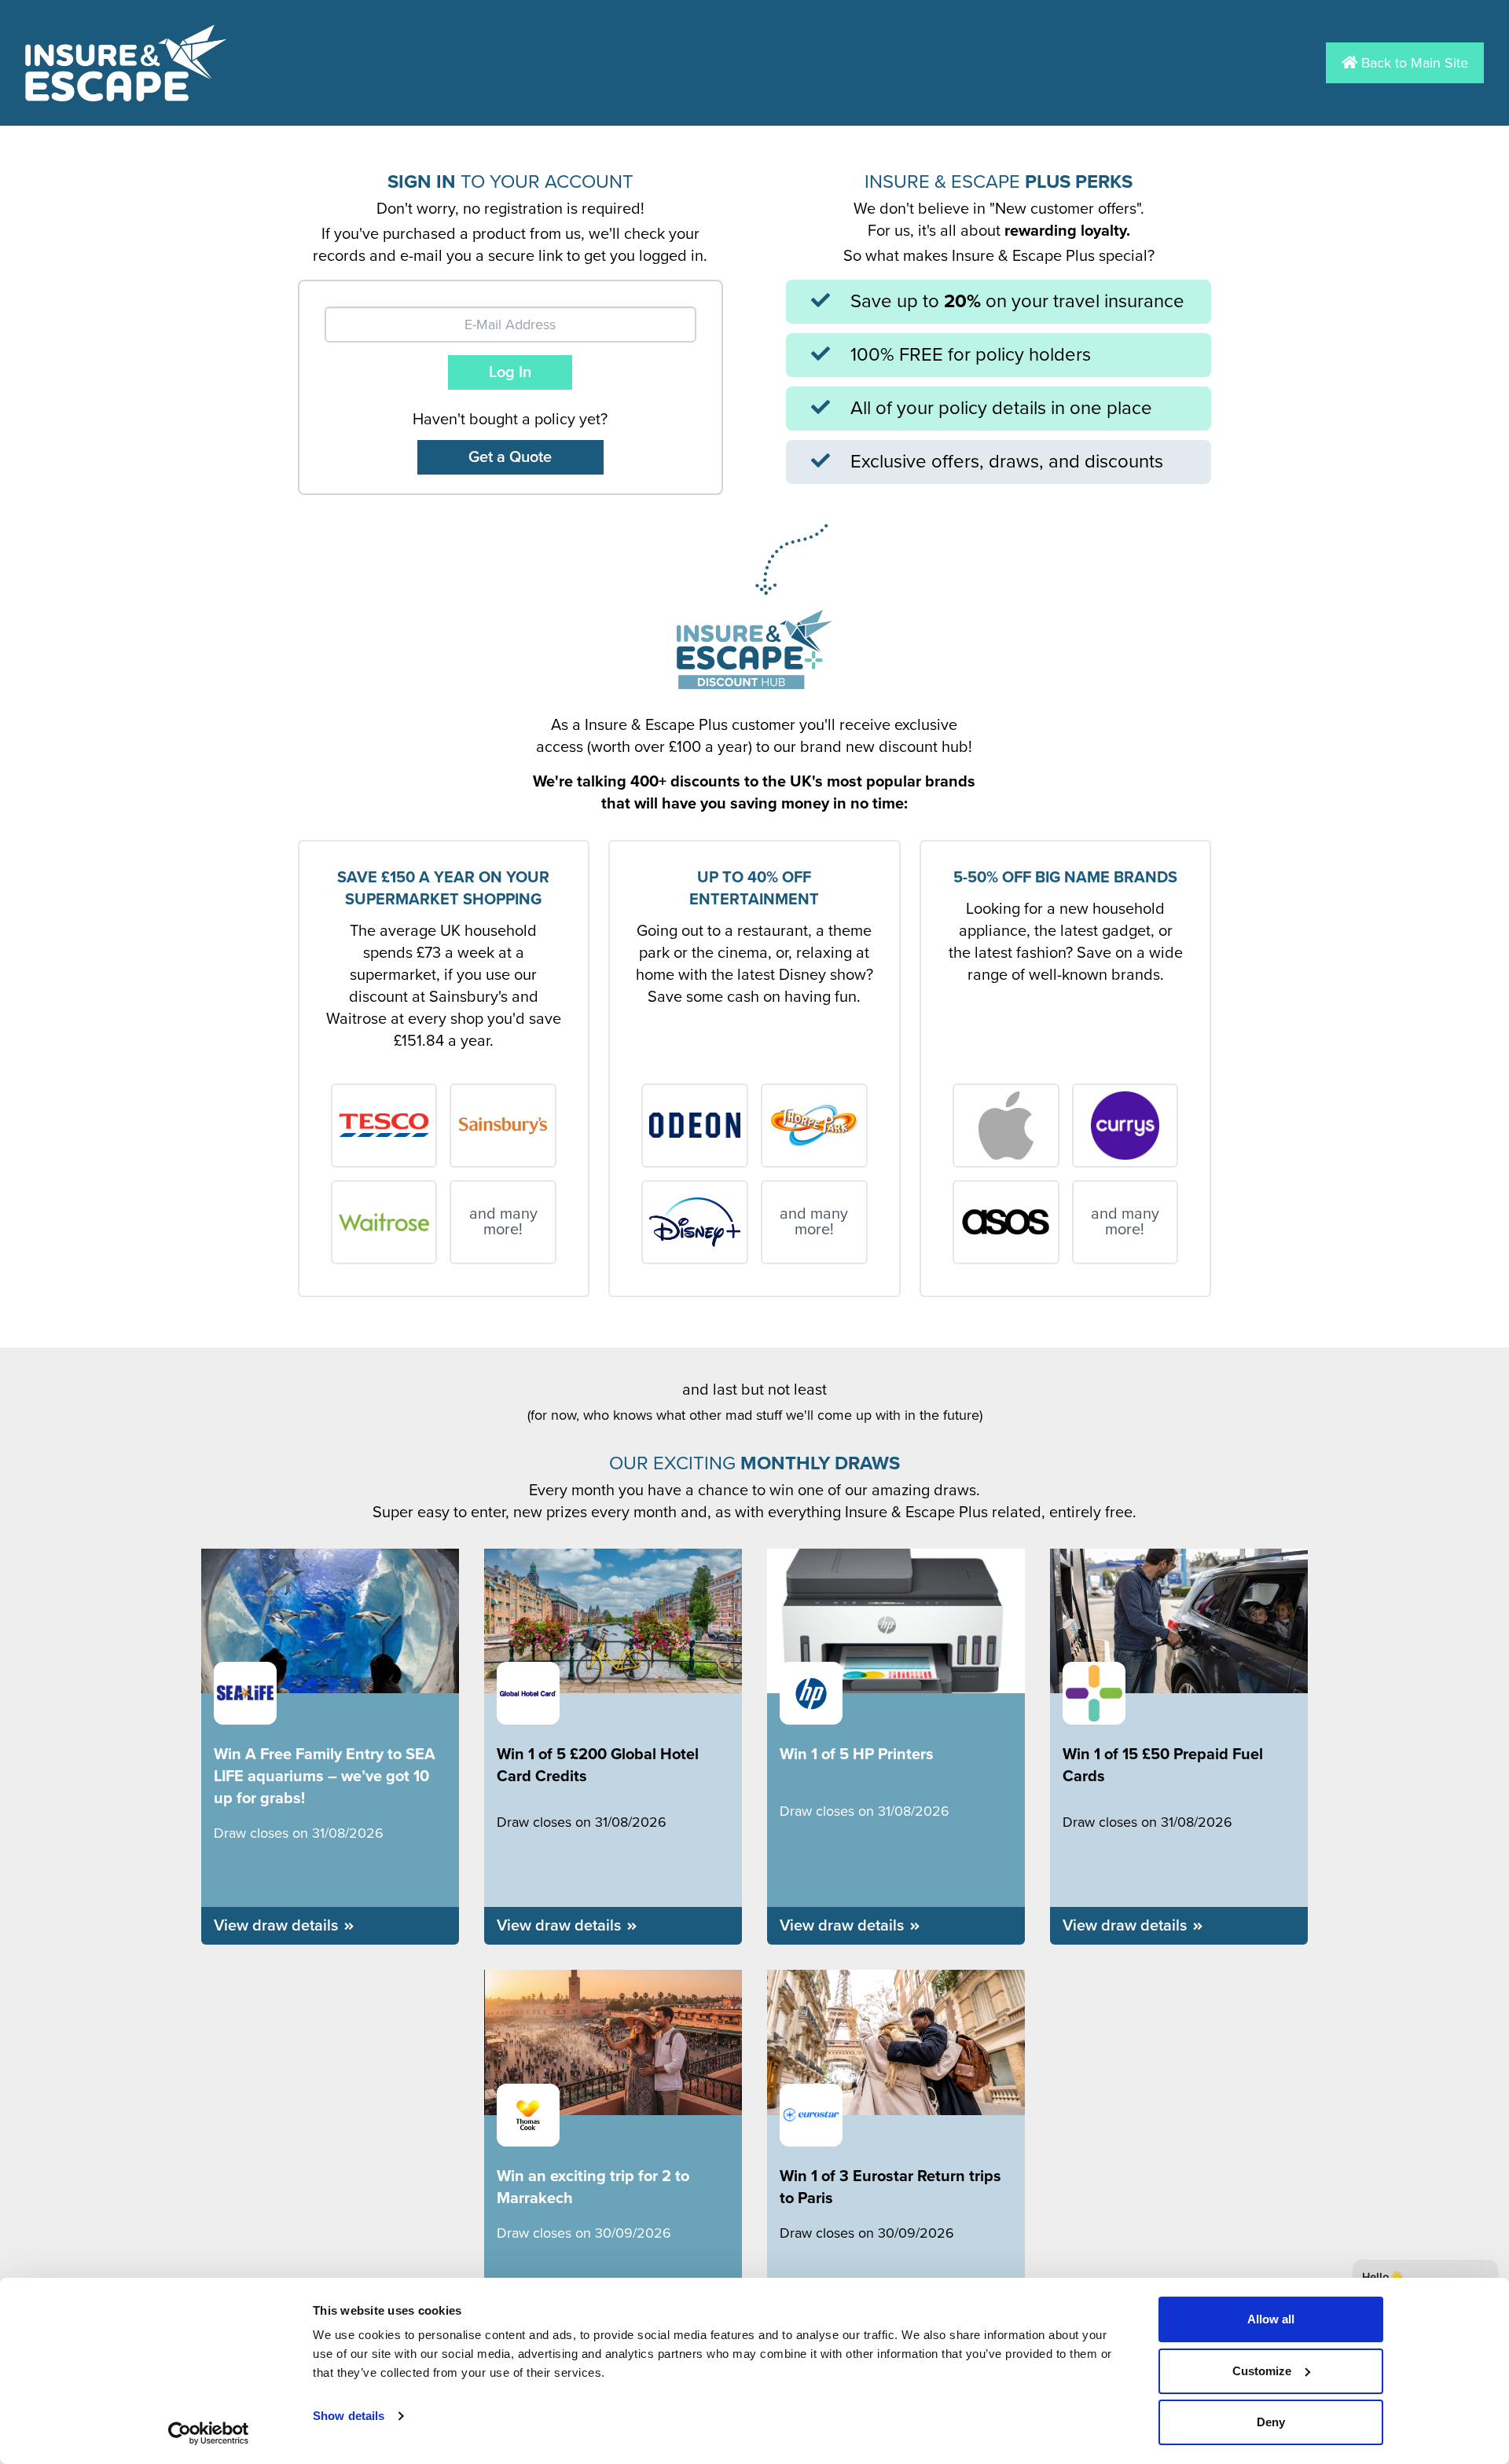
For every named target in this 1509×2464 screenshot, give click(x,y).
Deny (1271, 2422)
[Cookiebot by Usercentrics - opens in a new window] (209, 2433)
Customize (1262, 2371)
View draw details (276, 1926)
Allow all (1271, 2319)
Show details (349, 2416)
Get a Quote (510, 457)
